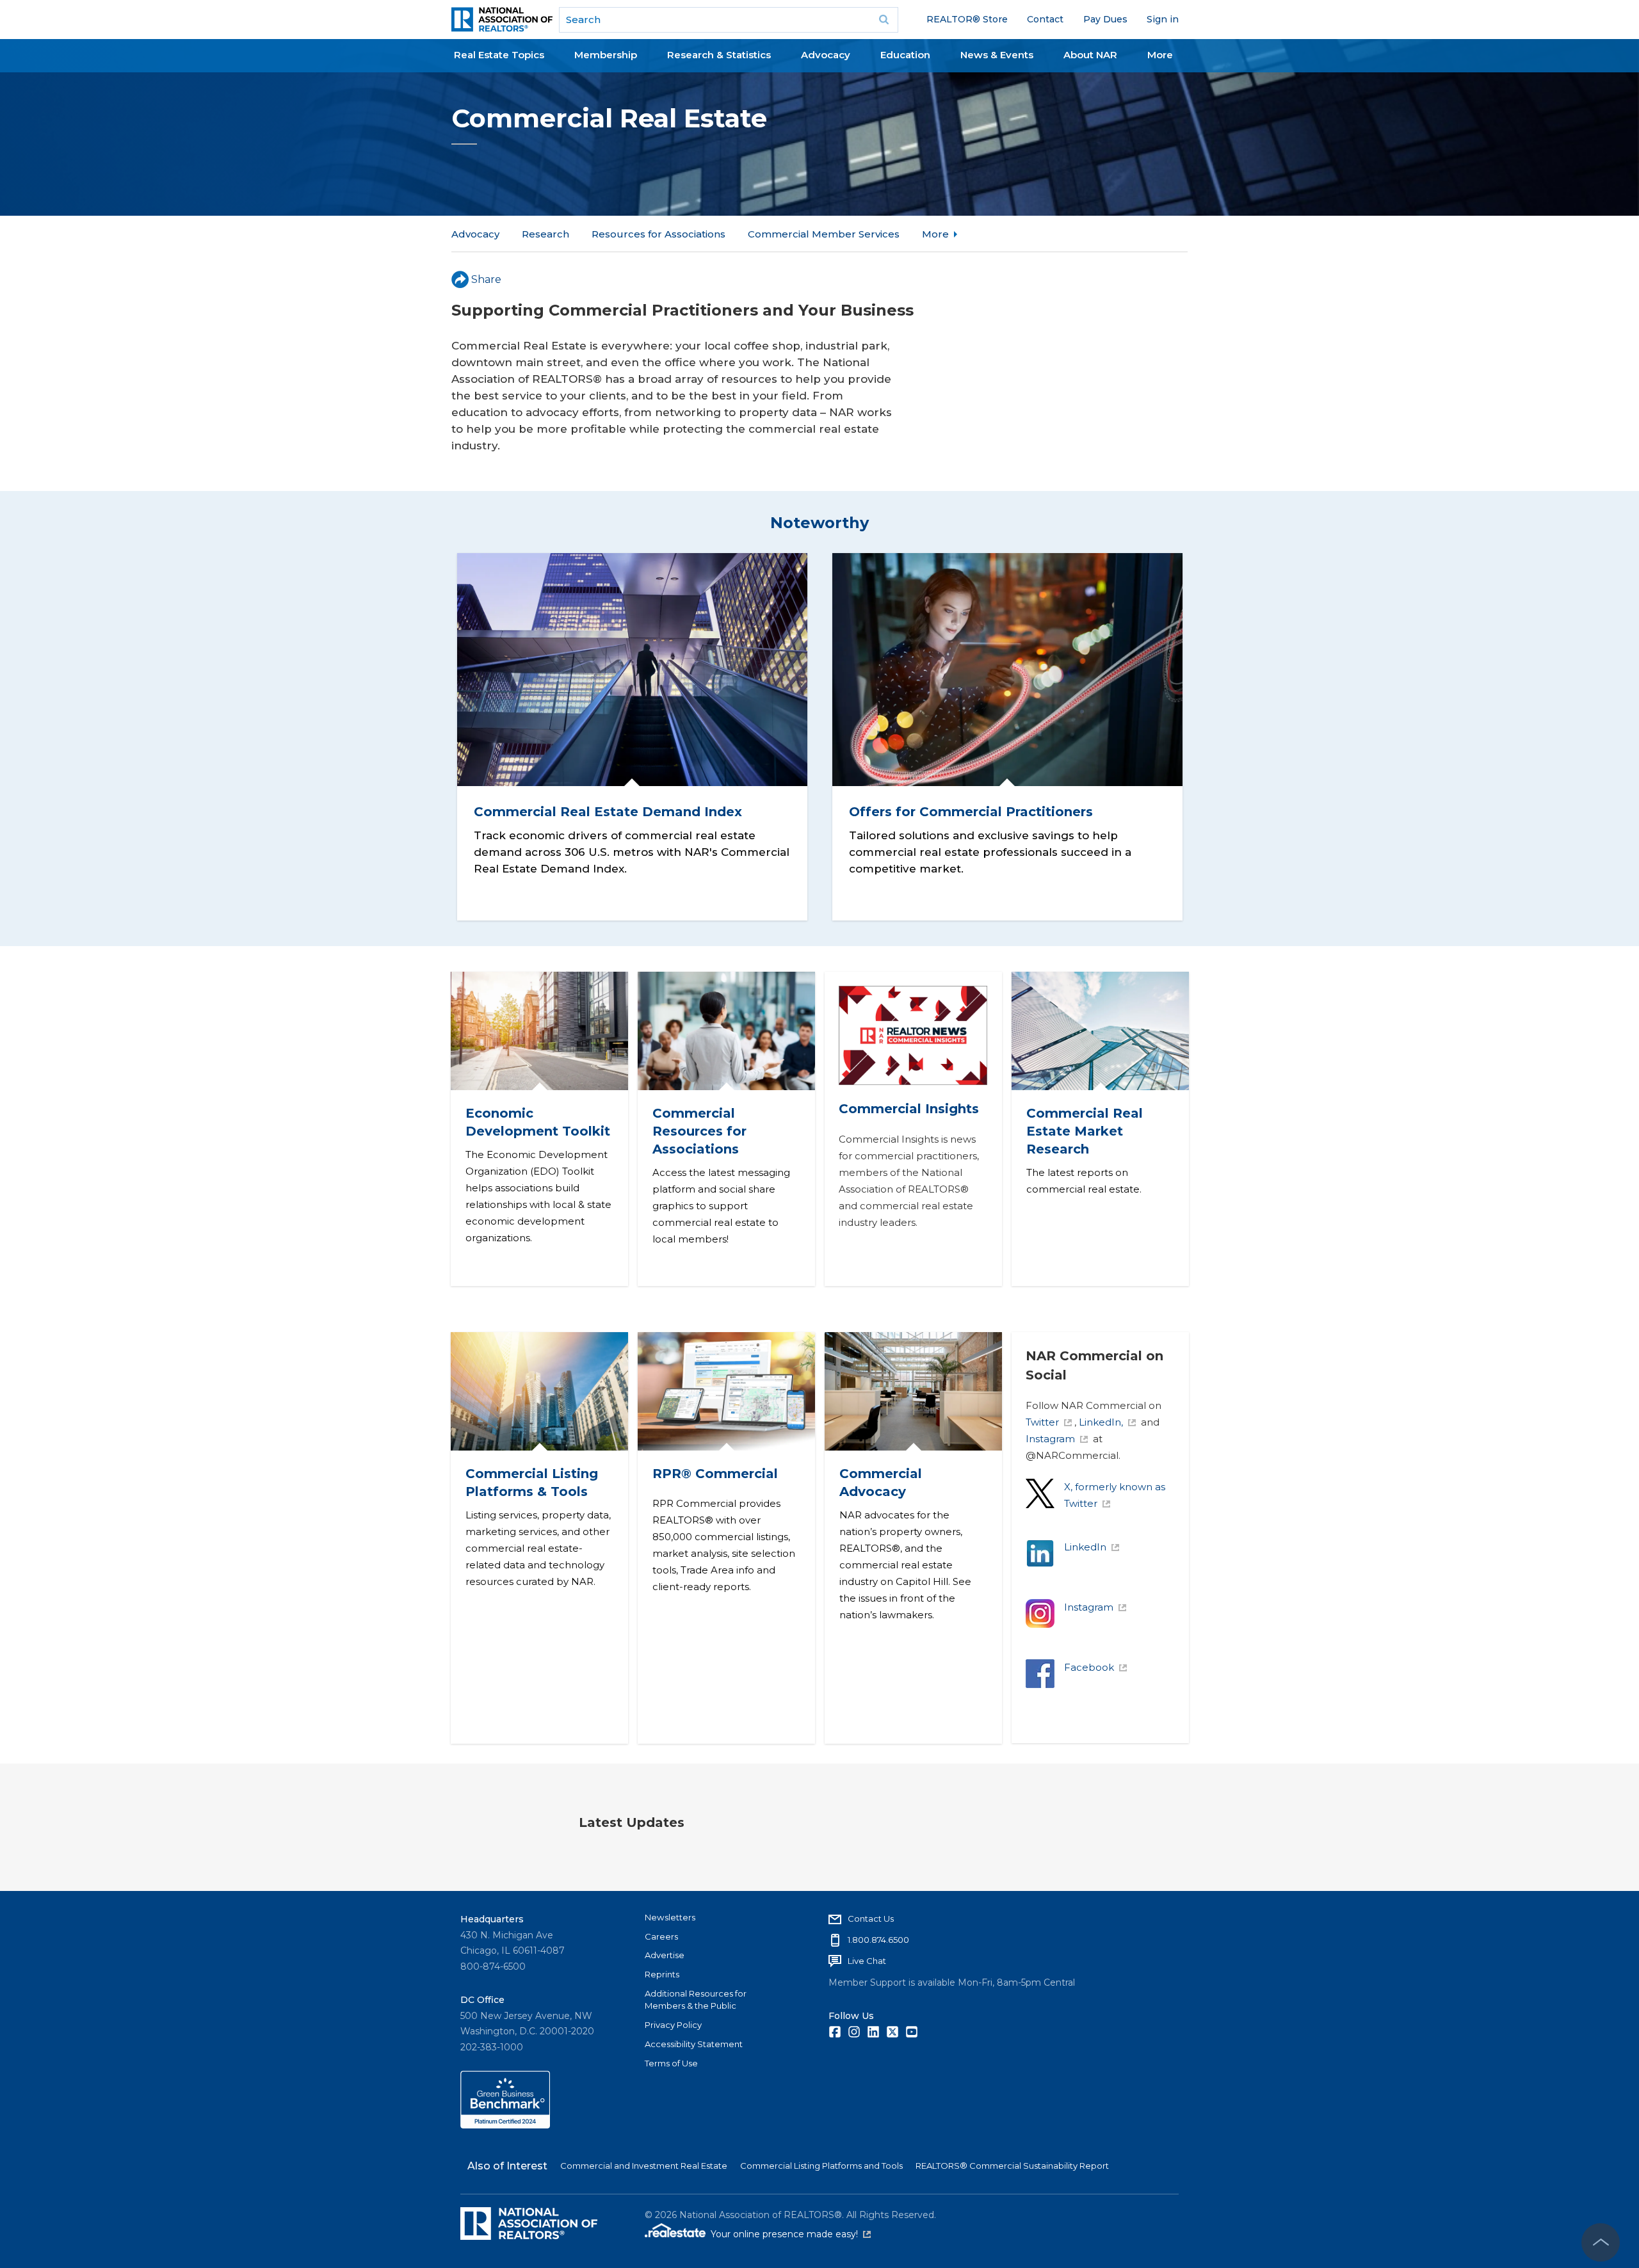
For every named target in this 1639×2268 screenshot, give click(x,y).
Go (884, 20)
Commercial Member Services (824, 234)
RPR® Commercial (715, 1474)
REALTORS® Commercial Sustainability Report (1012, 2166)
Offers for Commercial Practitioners (971, 812)
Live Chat (867, 1961)
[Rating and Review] (505, 2125)
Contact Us (871, 1918)
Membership (606, 55)
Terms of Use (671, 2063)
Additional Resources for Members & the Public (696, 2000)
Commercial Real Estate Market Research (1084, 1131)
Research (545, 234)
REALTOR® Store (967, 19)
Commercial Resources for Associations (699, 1131)
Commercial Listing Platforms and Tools (821, 2166)
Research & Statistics (719, 55)
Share (486, 279)
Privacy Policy (673, 2025)
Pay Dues (1105, 19)
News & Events (997, 55)
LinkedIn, (1101, 1422)
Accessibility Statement (694, 2044)
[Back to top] (1601, 2242)
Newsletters (670, 1917)
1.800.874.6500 (878, 1940)
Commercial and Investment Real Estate (644, 2166)
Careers (661, 1936)
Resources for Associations (658, 234)
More (1160, 55)
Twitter (1042, 1422)
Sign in (1163, 19)
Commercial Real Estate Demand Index (607, 812)
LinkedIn (1085, 1547)
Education (905, 55)
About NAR (1090, 55)
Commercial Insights (909, 1109)
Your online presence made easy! (791, 2234)
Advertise (665, 1955)
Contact (1045, 19)
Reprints (662, 1974)
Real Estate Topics (499, 55)
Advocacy (826, 55)
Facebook (1089, 1667)
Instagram (1050, 1439)
